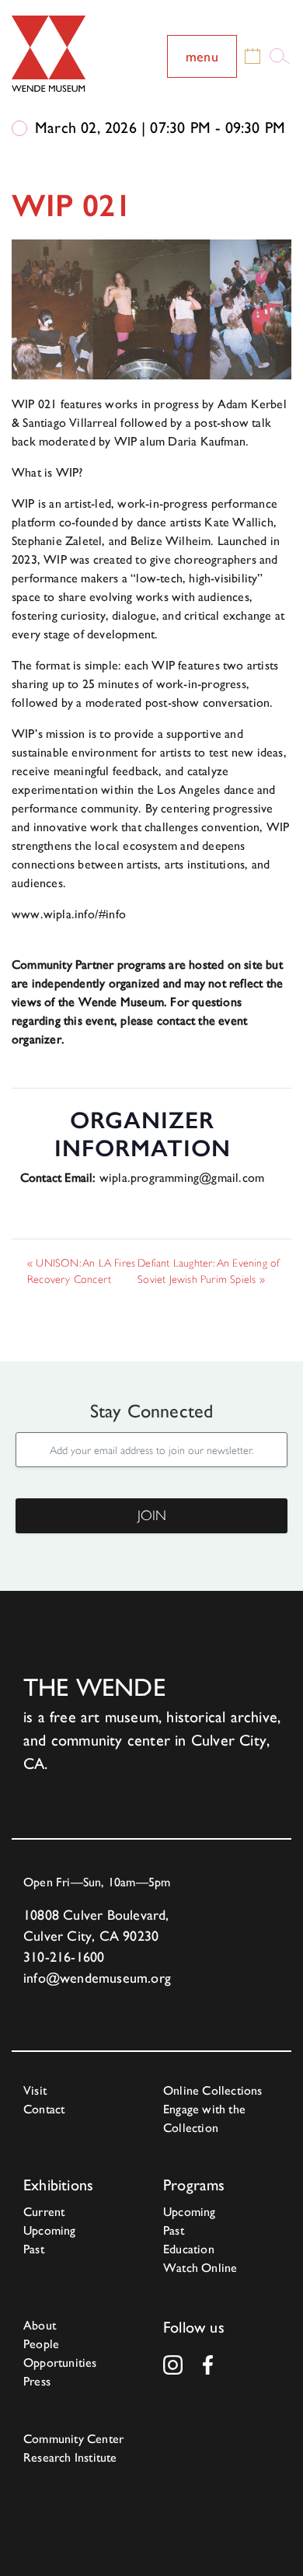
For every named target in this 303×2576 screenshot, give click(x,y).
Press (37, 2381)
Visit (35, 2090)
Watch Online (200, 2268)
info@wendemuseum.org (97, 1978)
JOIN (152, 1515)
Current (44, 2212)
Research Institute (70, 2457)
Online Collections (213, 2090)
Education (189, 2249)
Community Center (73, 2439)
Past (34, 2249)
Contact (44, 2109)
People (41, 2344)
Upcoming (50, 2230)
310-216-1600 (64, 1957)
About (40, 2325)
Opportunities (60, 2363)
